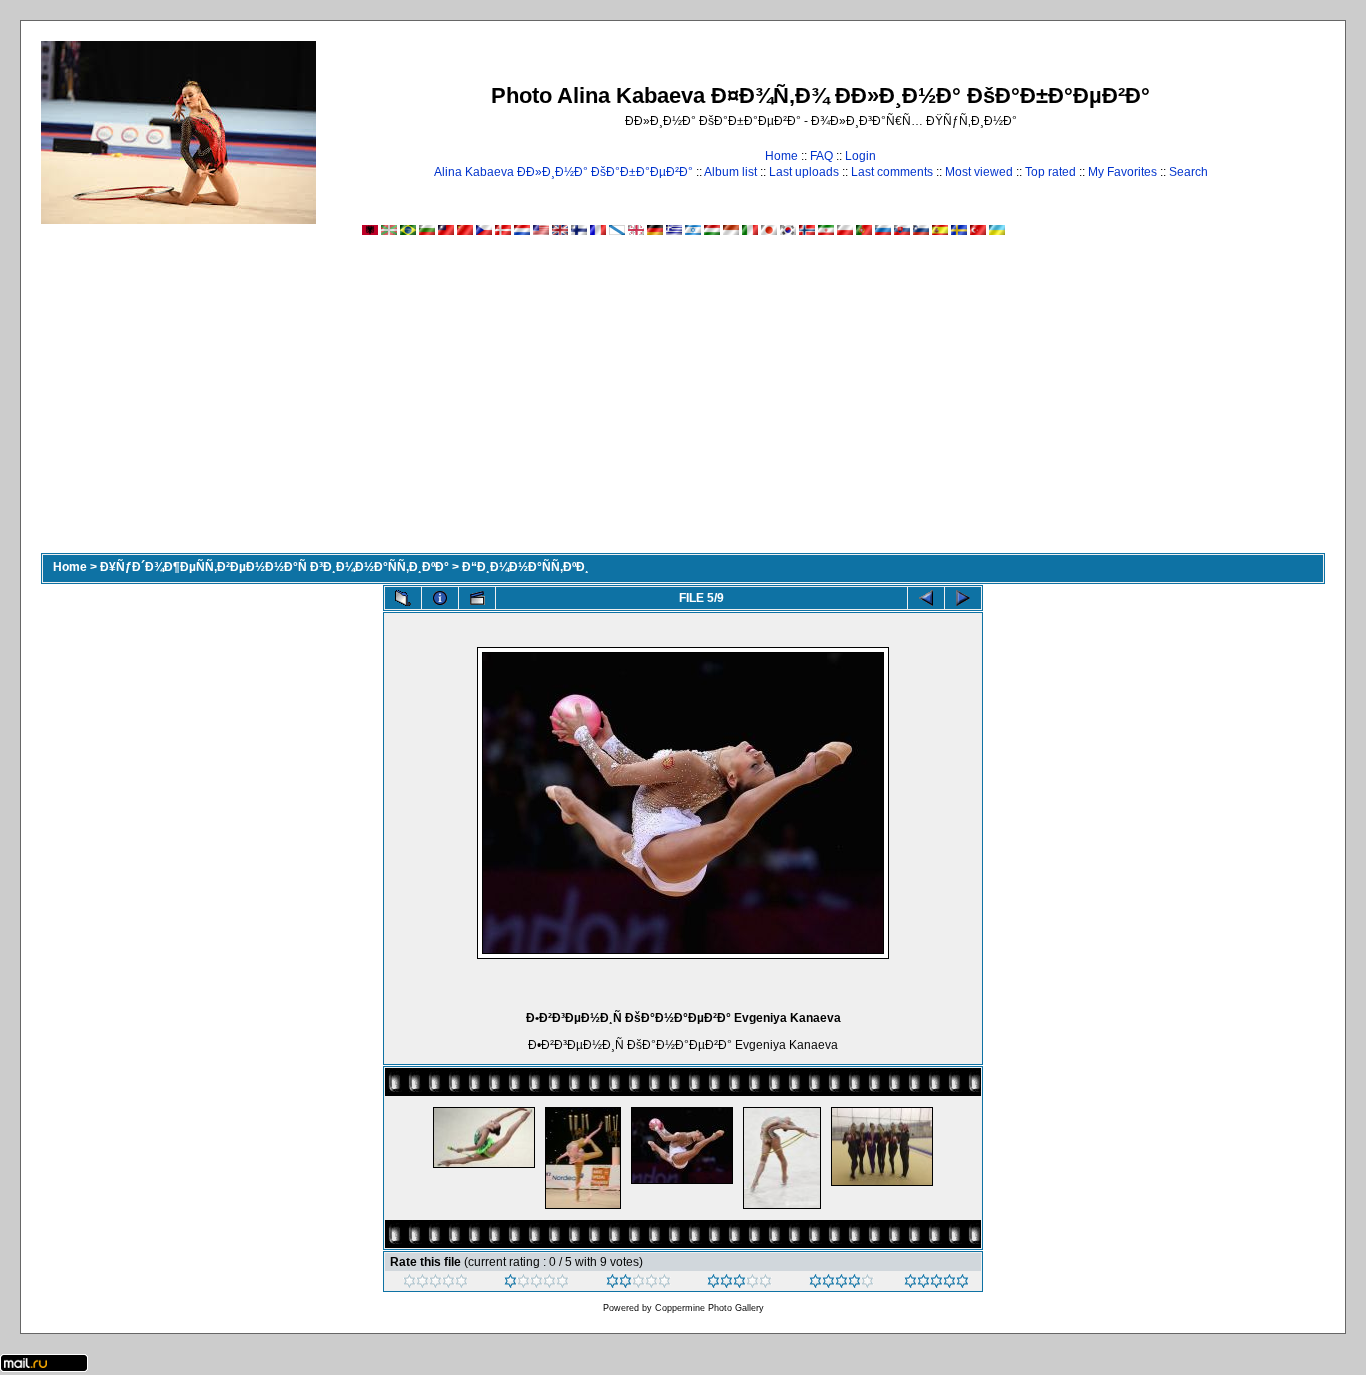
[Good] (739, 1284)
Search (1188, 172)
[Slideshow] (477, 598)
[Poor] (536, 1284)
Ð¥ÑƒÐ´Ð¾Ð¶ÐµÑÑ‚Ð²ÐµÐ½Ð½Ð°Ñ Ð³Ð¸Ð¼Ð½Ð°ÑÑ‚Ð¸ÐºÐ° (274, 567)
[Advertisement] (683, 403)
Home (781, 156)
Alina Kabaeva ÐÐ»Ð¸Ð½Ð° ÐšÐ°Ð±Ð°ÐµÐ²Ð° (563, 172)
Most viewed (979, 172)
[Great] (936, 1284)
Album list (730, 172)
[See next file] (963, 598)
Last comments (892, 172)
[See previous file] (926, 598)
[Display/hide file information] (440, 598)
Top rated (1050, 172)
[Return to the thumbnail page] (403, 598)
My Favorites (1122, 172)
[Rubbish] (435, 1284)
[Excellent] (841, 1284)
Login (860, 156)
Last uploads (804, 172)
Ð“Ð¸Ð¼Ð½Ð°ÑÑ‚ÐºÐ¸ (525, 567)
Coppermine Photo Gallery (709, 1308)
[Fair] (638, 1284)
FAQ (821, 156)
